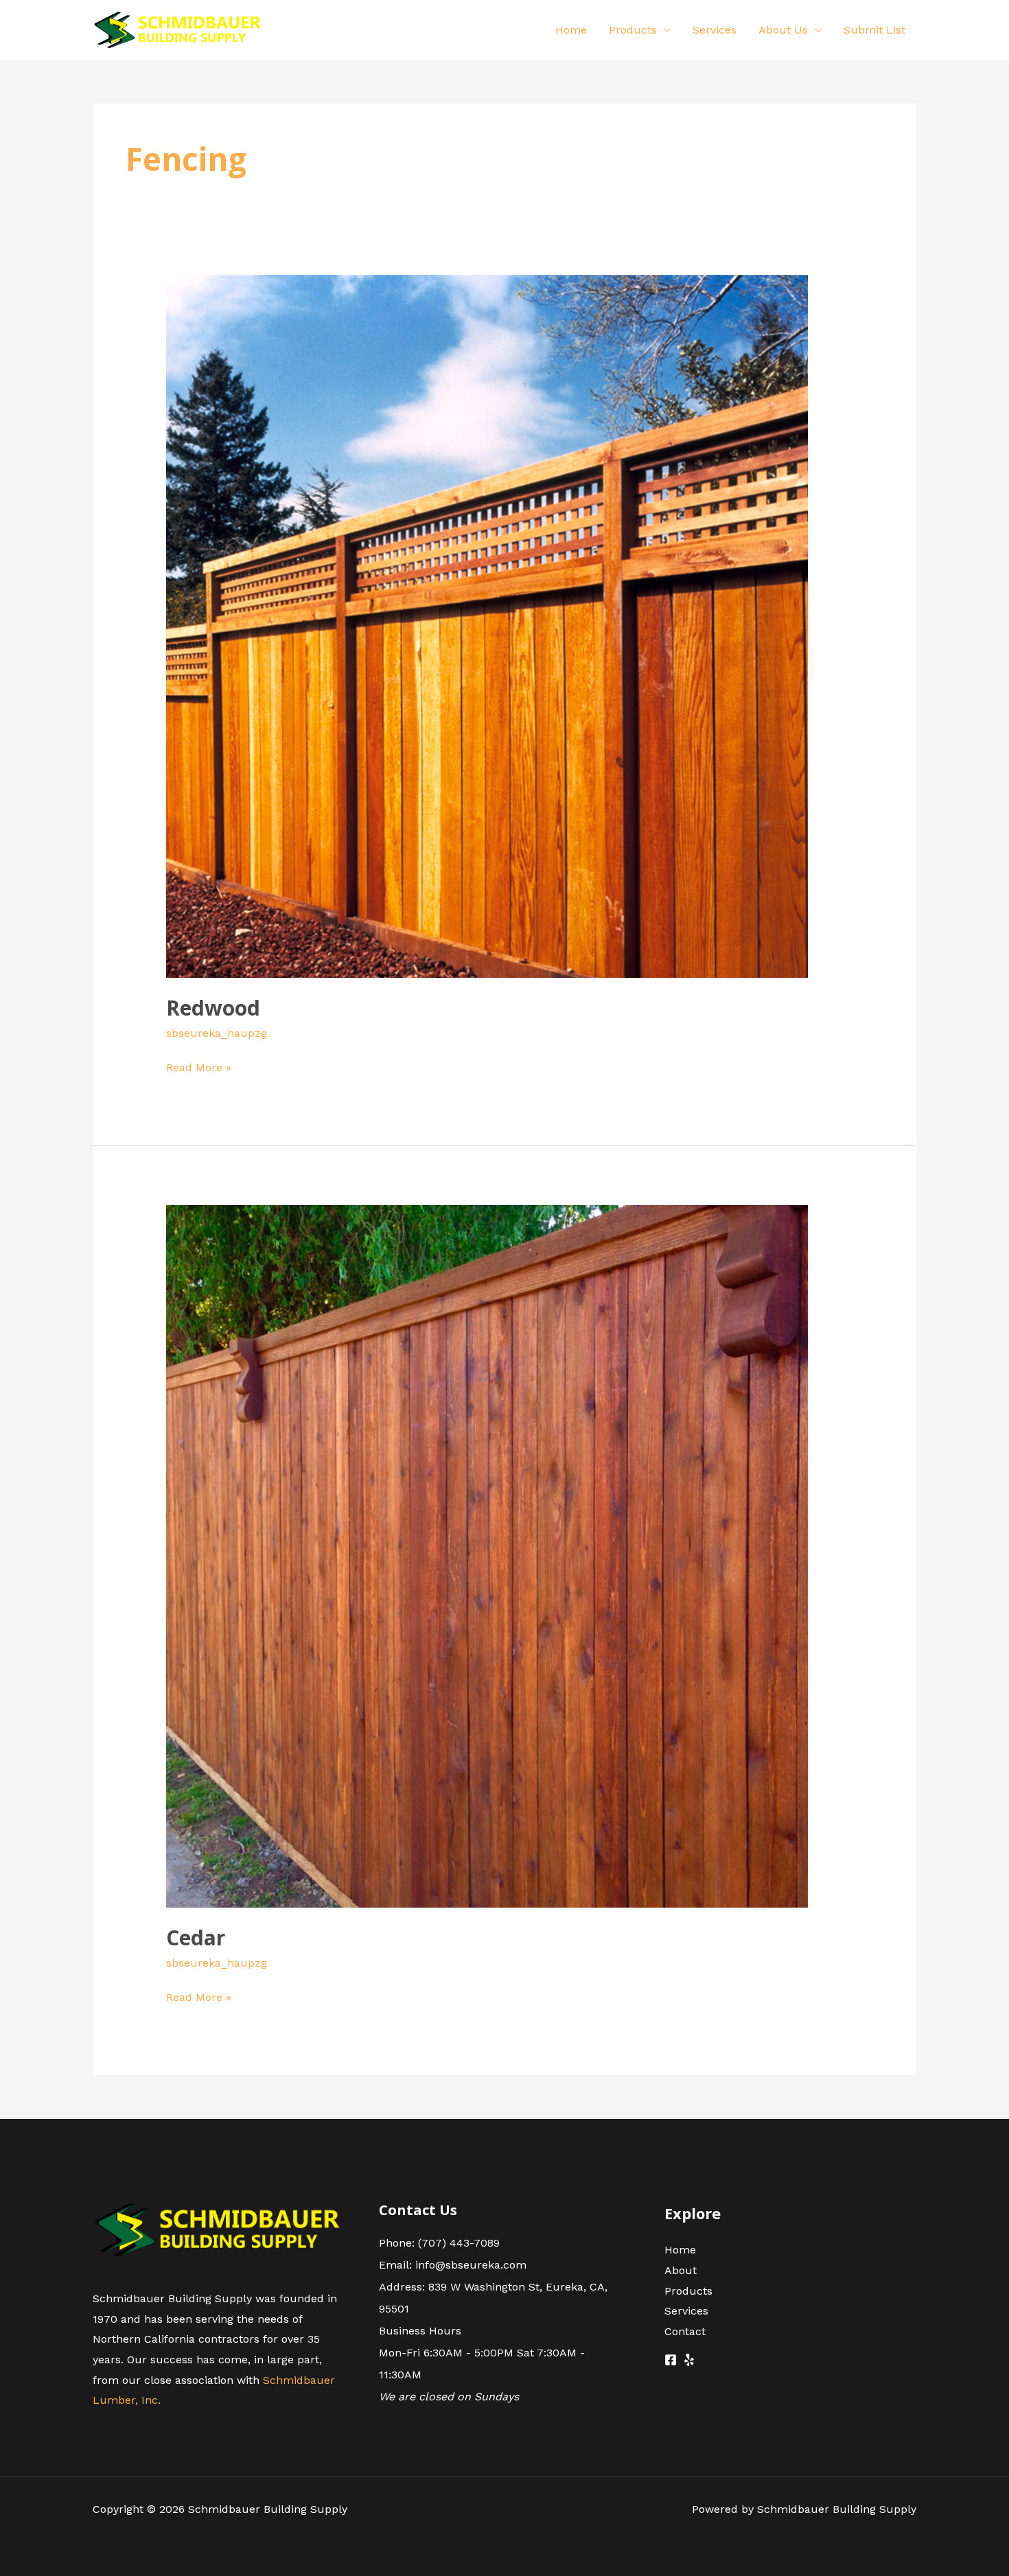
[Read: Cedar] (487, 1555)
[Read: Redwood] (487, 625)
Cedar (196, 1937)
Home (571, 30)
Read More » (199, 1066)
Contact (685, 2331)
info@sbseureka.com (471, 2265)
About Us (783, 30)
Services (715, 30)
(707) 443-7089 (459, 2243)
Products (633, 30)
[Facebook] (671, 2360)
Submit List (874, 30)
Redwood (213, 1008)
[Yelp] (689, 2360)
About (681, 2270)
